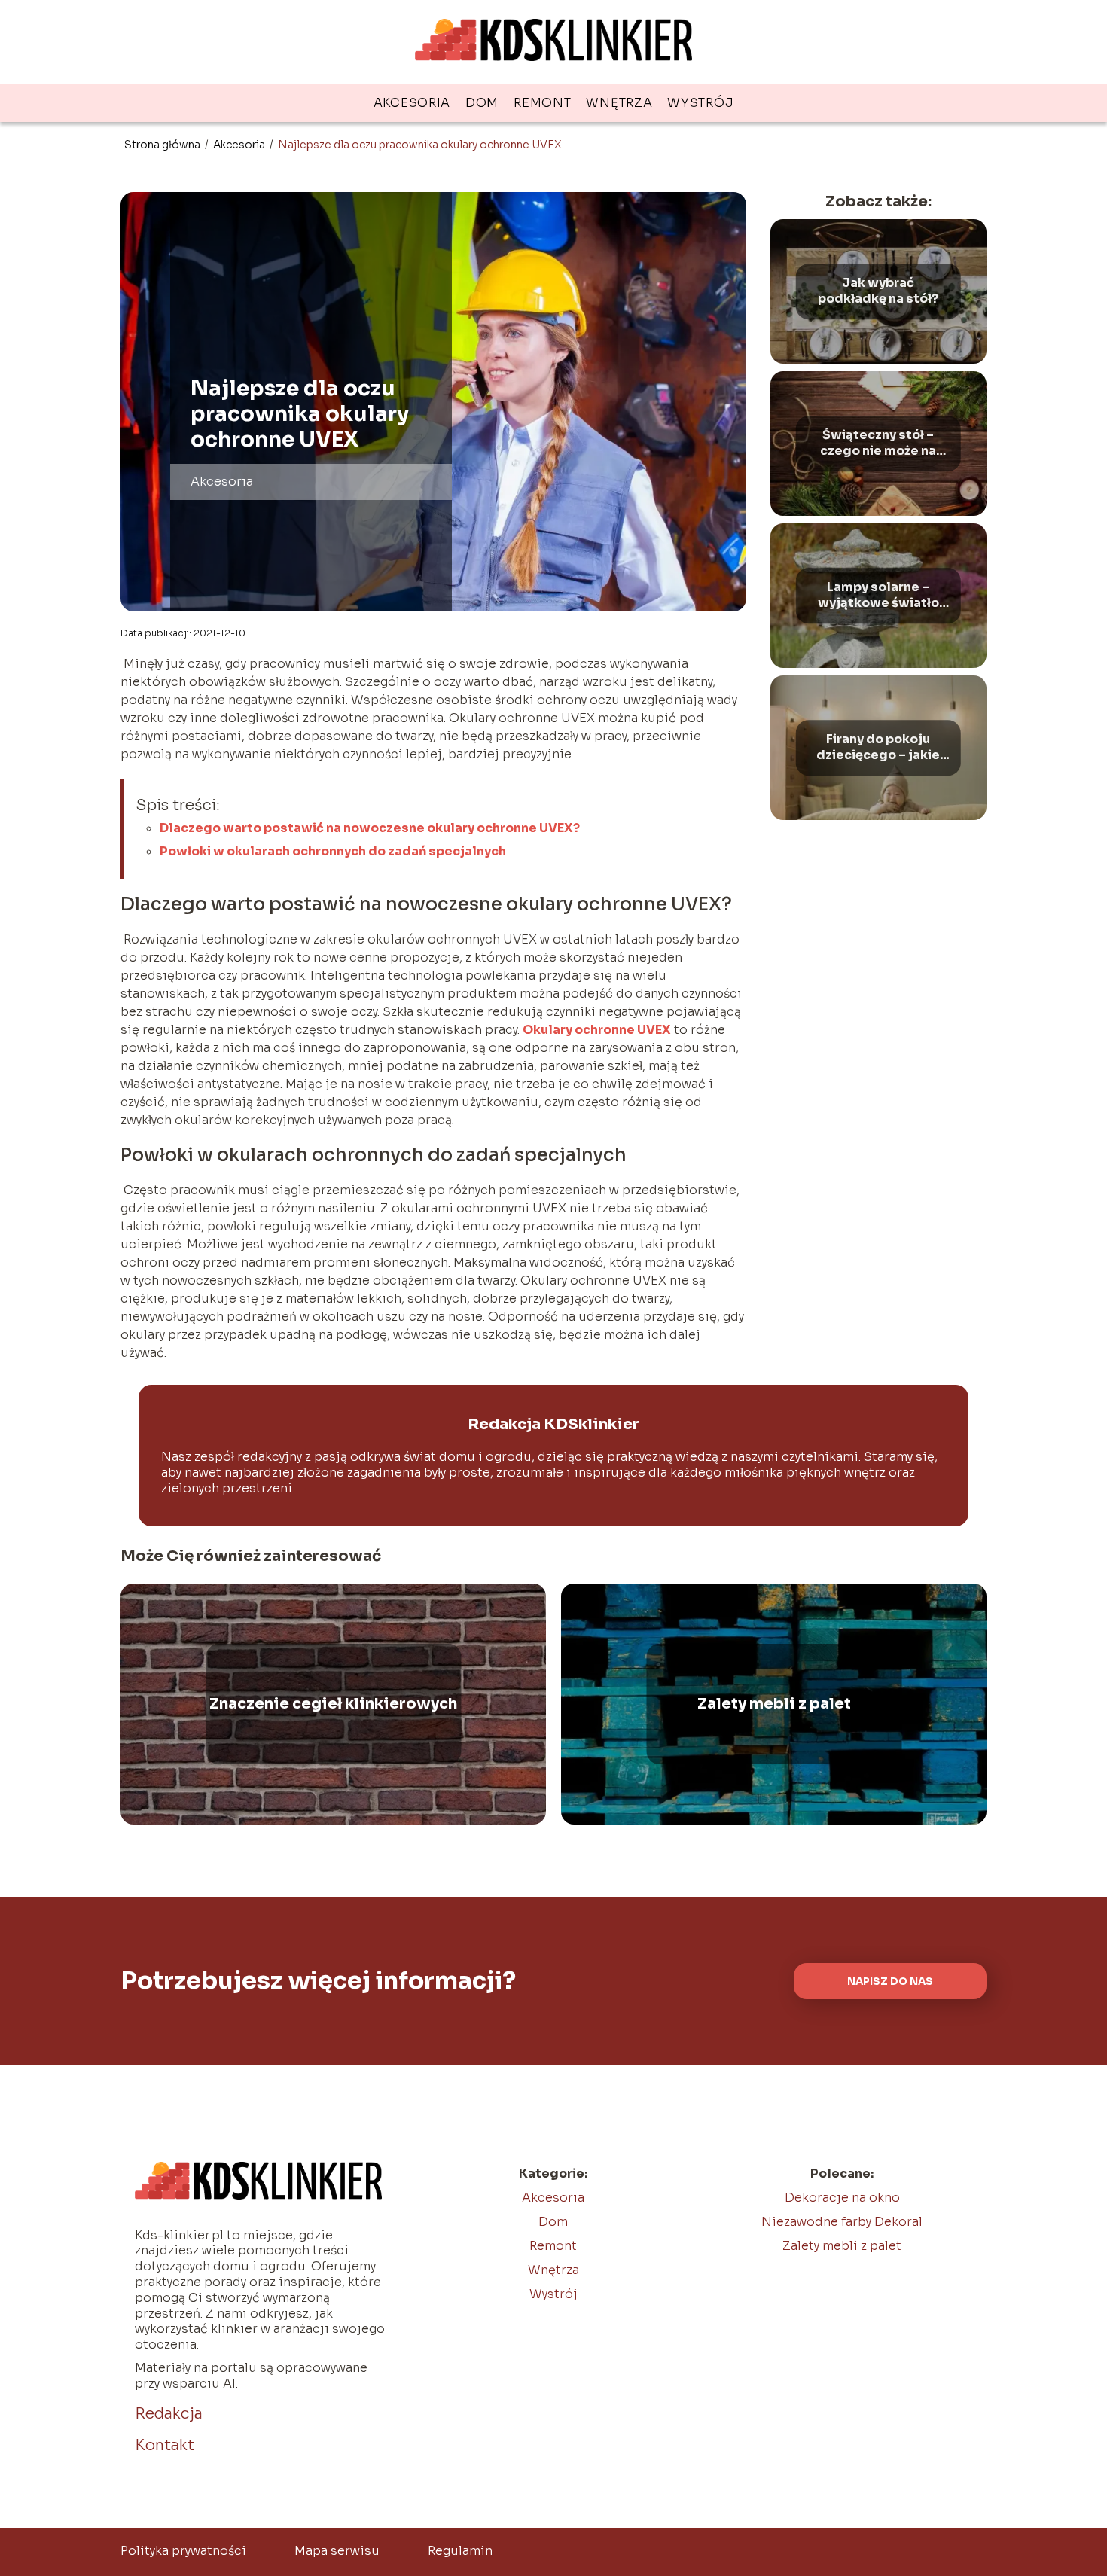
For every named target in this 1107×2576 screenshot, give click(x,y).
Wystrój (700, 103)
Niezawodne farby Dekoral (842, 2222)
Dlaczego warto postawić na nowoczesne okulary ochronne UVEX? (370, 828)
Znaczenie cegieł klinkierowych (333, 1704)
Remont (542, 103)
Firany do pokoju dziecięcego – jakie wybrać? (878, 748)
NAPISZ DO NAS (890, 1982)
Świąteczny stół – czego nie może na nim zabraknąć (878, 444)
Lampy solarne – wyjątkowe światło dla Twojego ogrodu (878, 596)
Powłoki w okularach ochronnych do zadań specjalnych (333, 851)
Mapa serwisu (337, 2551)
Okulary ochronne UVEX (597, 1030)
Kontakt (165, 2445)
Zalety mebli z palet (774, 1704)
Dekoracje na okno (842, 2198)
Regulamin (460, 2551)
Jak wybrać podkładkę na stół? (878, 292)
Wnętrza (619, 103)
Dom (482, 103)
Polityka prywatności (183, 2551)
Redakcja (169, 2414)
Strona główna (163, 145)
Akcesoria (412, 103)
